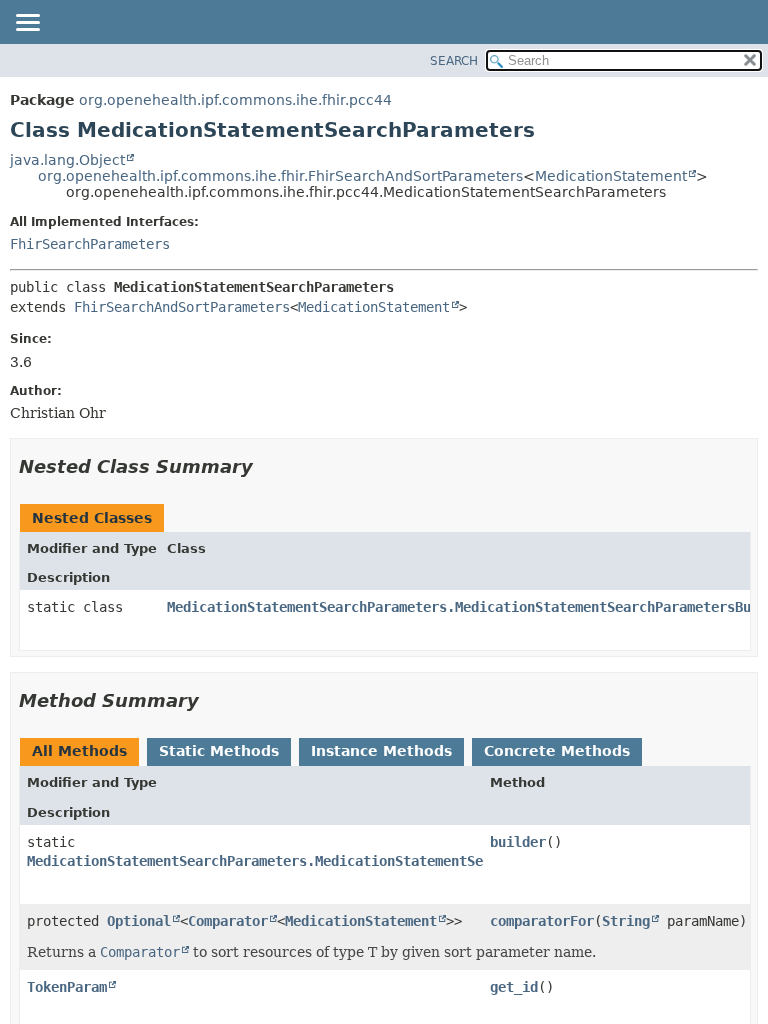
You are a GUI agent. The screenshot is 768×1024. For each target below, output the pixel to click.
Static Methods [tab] (219, 751)
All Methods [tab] (79, 751)
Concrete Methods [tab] (557, 751)
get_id (514, 987)
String (626, 921)
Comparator (228, 921)
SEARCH (454, 61)
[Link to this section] (267, 466)
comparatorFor (542, 921)
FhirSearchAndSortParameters (182, 307)
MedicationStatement (611, 176)
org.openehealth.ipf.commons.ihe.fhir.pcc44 (235, 100)
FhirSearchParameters (90, 244)
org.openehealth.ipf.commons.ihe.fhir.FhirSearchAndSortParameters (280, 176)
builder (518, 842)
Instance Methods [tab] (381, 751)
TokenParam (67, 987)
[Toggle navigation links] (27, 24)
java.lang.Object (67, 160)
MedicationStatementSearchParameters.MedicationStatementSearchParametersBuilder (339, 861)
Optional (139, 921)
